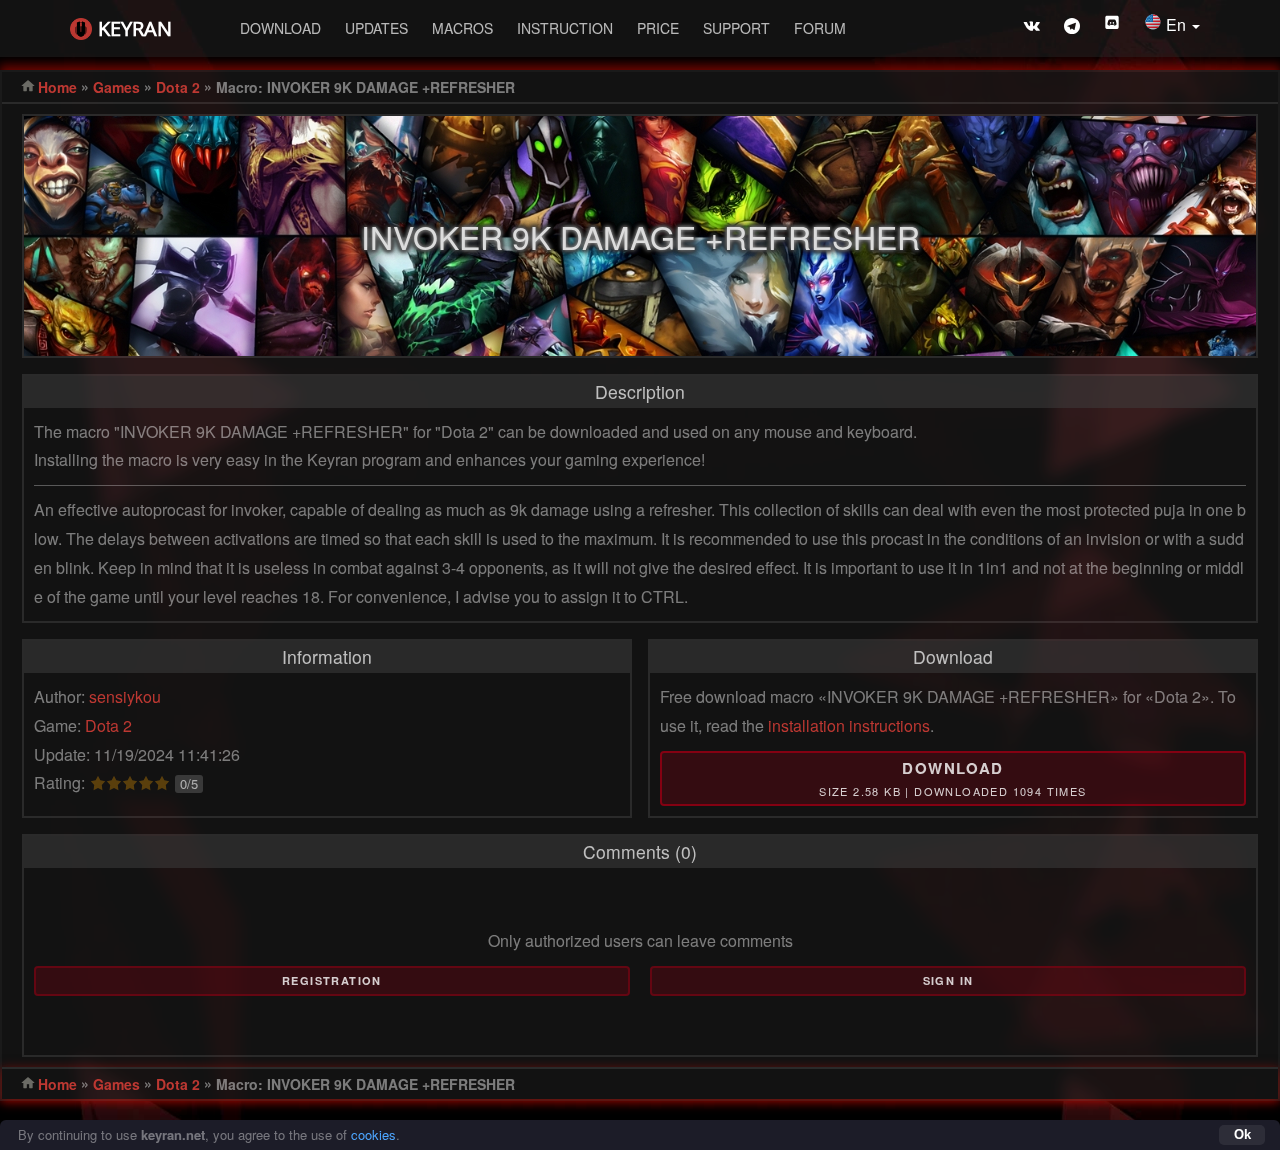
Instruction (565, 28)
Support (736, 28)
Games (116, 87)
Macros (462, 28)
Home (57, 87)
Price (658, 28)
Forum (820, 28)
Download (280, 28)
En (1178, 24)
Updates (376, 28)
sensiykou (125, 696)
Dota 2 (178, 87)
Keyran (135, 28)
